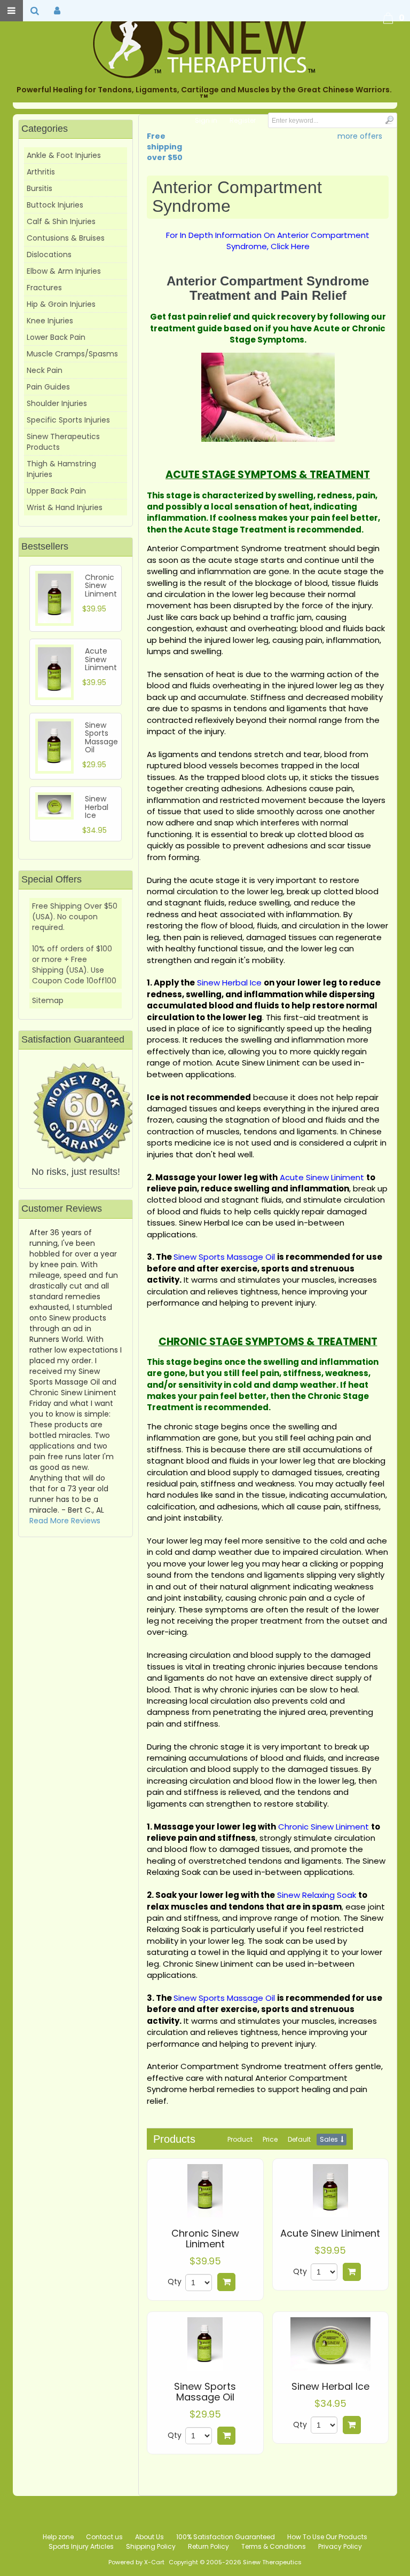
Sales (329, 2139)
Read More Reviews (65, 1521)
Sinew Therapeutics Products (63, 442)
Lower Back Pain (56, 337)
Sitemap (48, 1000)
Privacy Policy (340, 2546)
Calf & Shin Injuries (61, 221)
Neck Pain (45, 370)
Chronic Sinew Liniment (205, 2239)
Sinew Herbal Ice (330, 2387)
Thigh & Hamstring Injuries (61, 469)
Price (270, 2139)
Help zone (58, 2537)
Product (240, 2139)
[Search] (389, 120)
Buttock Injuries (55, 205)
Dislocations (49, 255)
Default (299, 2139)
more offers (360, 136)
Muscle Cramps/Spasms (72, 354)
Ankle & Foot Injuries (64, 155)
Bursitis (40, 188)
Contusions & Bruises (66, 238)
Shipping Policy (151, 2546)
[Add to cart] (226, 2282)
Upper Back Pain (56, 491)
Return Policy (208, 2546)
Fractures (44, 288)
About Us (149, 2537)
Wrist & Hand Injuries (65, 507)
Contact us (104, 2537)
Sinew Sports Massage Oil (205, 2392)
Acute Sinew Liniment (330, 2233)
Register (243, 120)
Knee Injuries (50, 321)
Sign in (206, 120)
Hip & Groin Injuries (61, 304)
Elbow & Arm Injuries (64, 271)
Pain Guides (48, 387)
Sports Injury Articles (81, 2546)
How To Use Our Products (327, 2537)
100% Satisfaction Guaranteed (226, 2537)
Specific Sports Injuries (68, 420)
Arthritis (41, 172)
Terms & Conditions (274, 2546)
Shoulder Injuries (57, 403)
